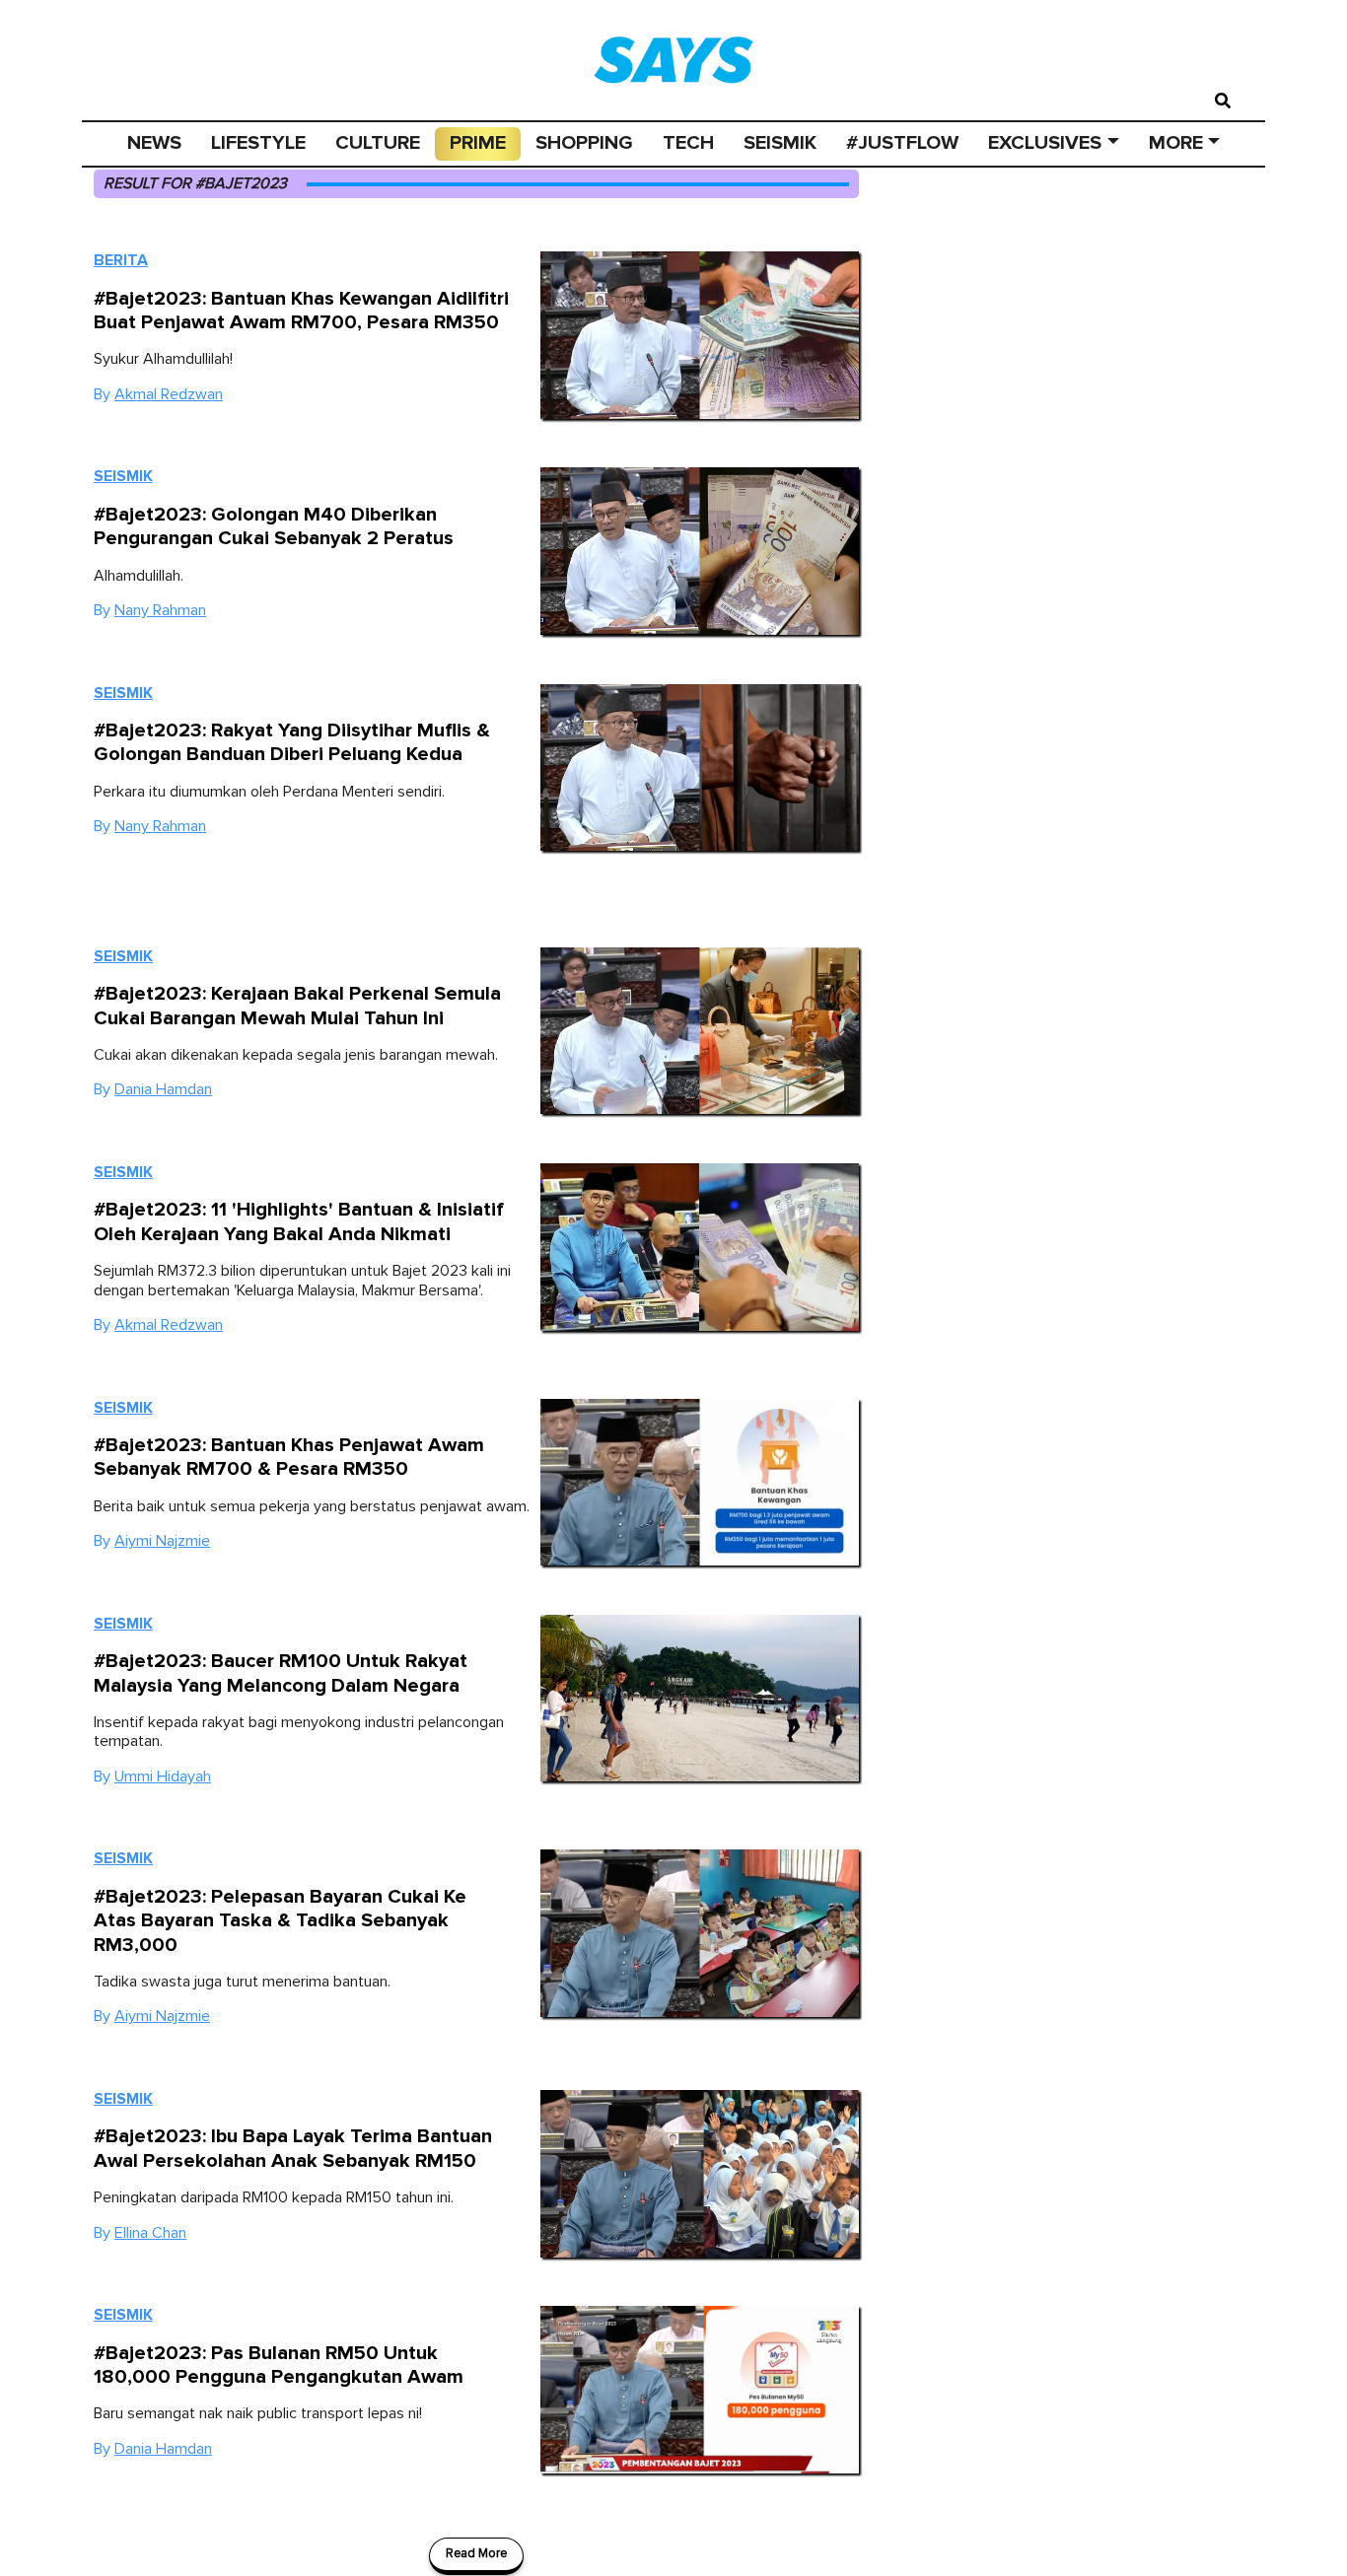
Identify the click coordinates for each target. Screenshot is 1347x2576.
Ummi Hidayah (163, 1776)
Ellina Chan (150, 2233)
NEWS (154, 143)
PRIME (478, 143)
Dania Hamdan (163, 1089)
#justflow (902, 143)
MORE (1176, 143)
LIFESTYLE (258, 143)
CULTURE (378, 143)
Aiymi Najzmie (162, 1541)
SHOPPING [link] (584, 143)
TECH (688, 143)
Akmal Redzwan (169, 394)
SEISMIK (780, 143)
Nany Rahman (160, 610)
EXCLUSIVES (1045, 143)
